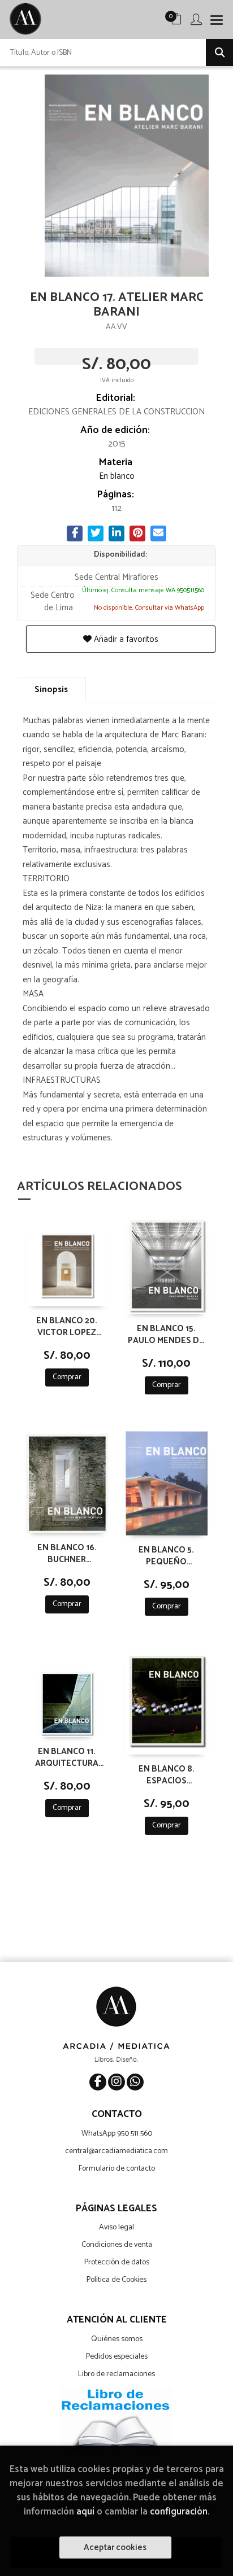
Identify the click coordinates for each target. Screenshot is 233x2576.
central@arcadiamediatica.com (116, 2151)
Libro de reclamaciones (116, 2374)
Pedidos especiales (117, 2357)
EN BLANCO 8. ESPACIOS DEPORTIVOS (167, 1774)
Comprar (67, 1377)
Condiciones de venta (117, 2245)
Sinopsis (51, 690)
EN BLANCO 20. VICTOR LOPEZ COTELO (67, 1326)
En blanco (117, 476)
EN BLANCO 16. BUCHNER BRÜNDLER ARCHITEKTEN (67, 1553)
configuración (179, 2512)
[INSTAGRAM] (116, 2082)
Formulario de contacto (117, 2169)
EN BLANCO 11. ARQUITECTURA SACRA (67, 1757)
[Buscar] (219, 53)
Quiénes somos (117, 2339)
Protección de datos (117, 2262)
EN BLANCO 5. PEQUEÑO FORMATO (166, 1555)
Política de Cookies (116, 2280)
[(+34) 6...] (135, 2082)
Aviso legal (116, 2227)
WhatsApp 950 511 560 (117, 2134)
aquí (85, 2512)
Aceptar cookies (115, 2547)
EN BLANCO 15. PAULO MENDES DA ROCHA (166, 1334)
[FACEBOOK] (98, 2082)
